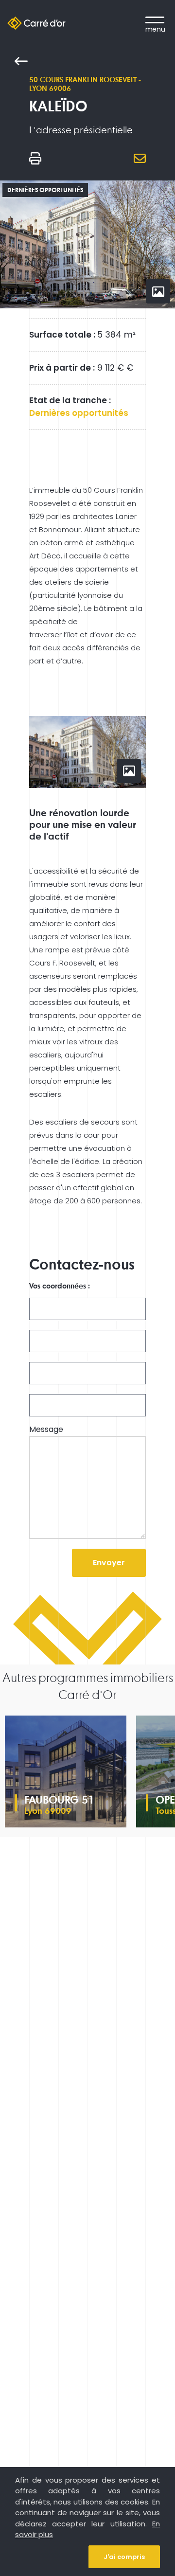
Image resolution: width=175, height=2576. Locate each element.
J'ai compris (124, 2557)
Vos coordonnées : (60, 1286)
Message (46, 1430)
